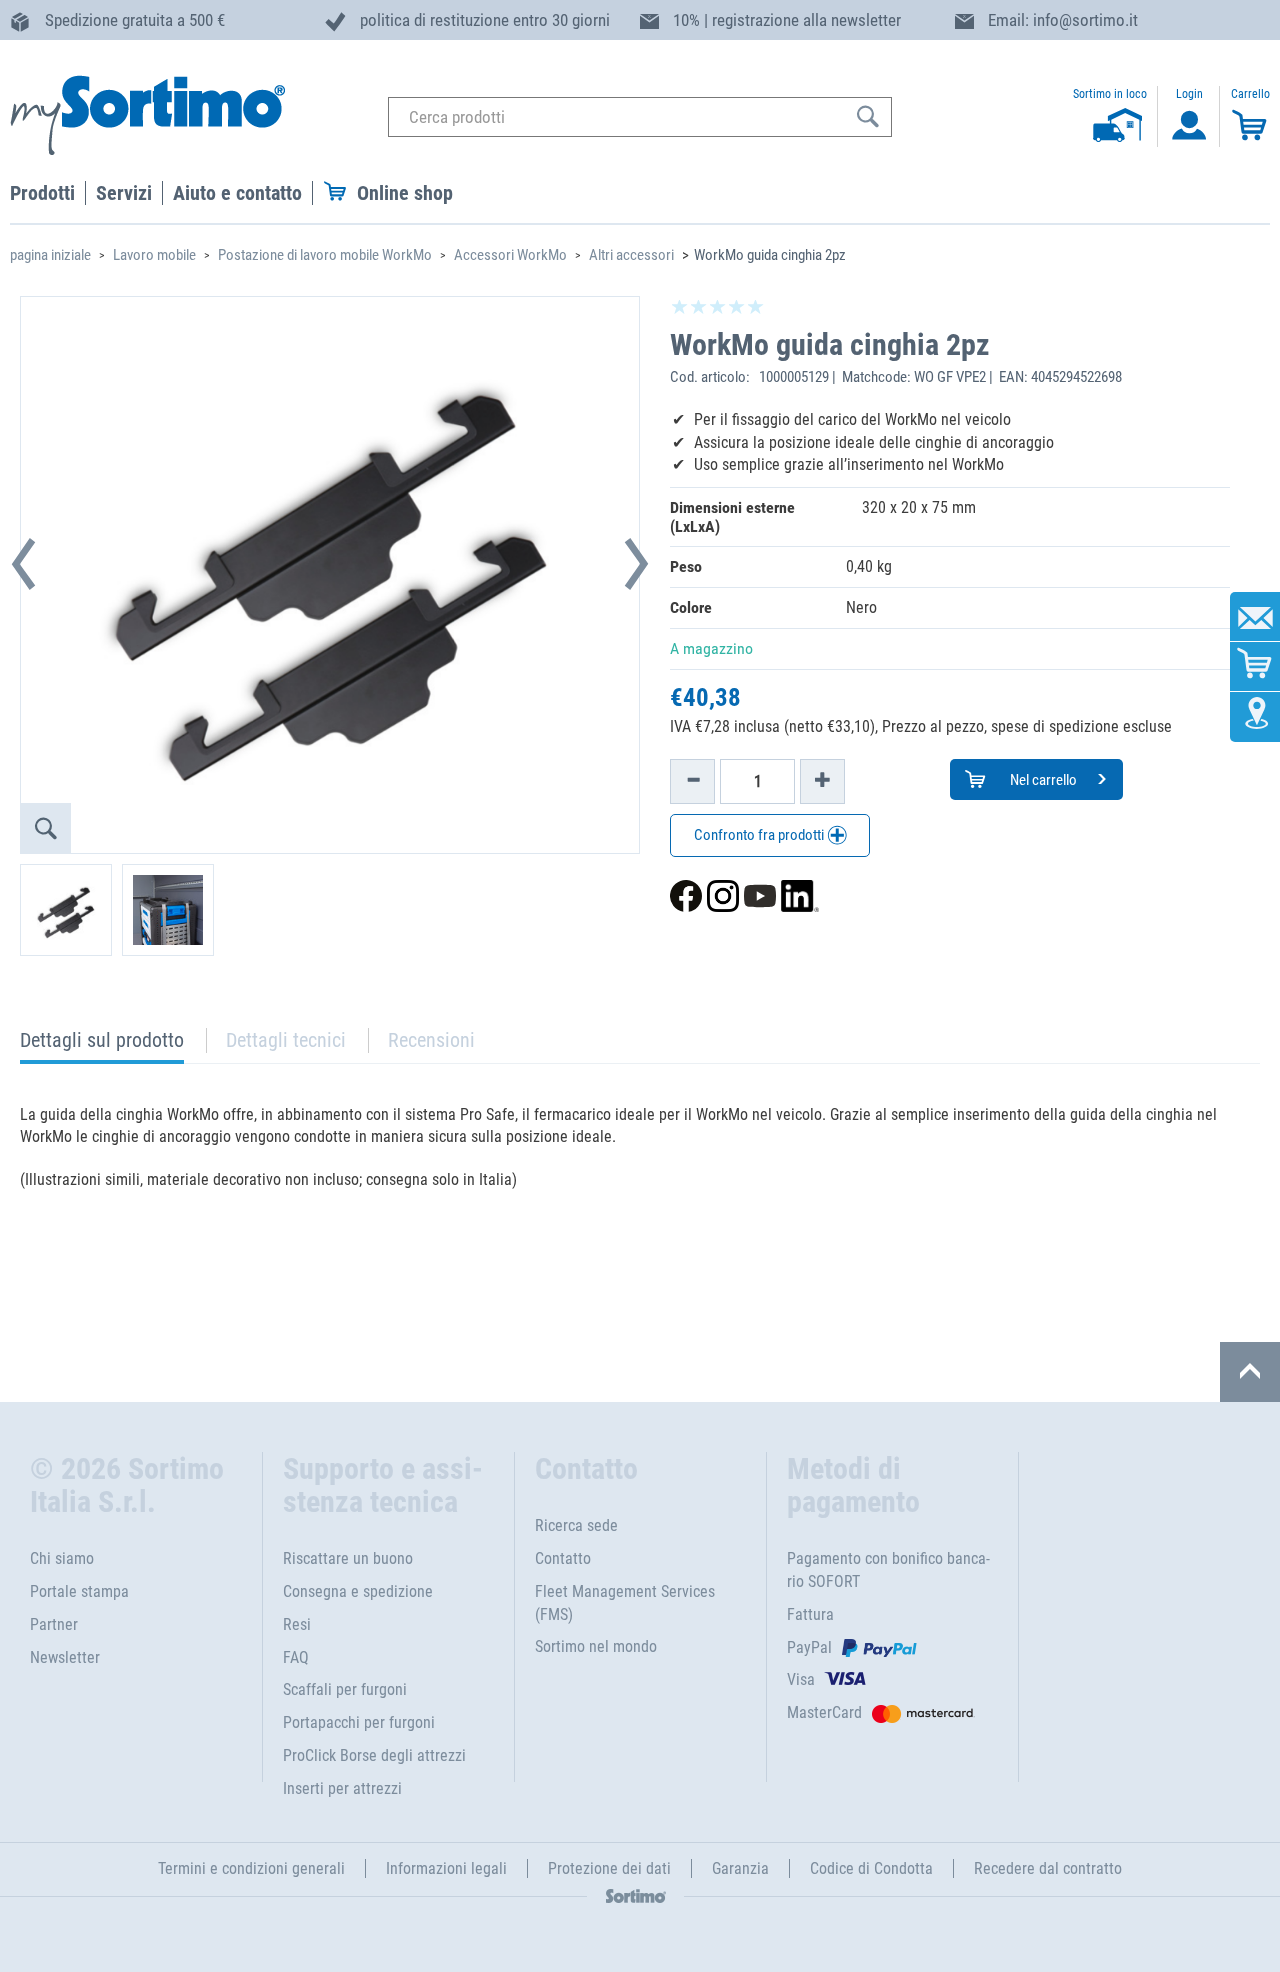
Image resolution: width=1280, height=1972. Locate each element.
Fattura (810, 1614)
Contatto (563, 1558)
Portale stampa (79, 1591)
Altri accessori (631, 255)
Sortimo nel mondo (596, 1646)
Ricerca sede (576, 1525)
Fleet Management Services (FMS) (625, 1603)
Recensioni (431, 1040)
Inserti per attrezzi (342, 1788)
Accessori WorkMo (510, 255)
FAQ (296, 1657)
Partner (54, 1624)
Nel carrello (1042, 780)
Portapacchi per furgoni (359, 1722)
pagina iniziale (50, 255)
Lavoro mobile (154, 255)
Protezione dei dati (609, 1868)
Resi (297, 1624)
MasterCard (824, 1712)
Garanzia (740, 1868)
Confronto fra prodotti (760, 835)
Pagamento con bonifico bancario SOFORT (888, 1570)
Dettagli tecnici (286, 1040)
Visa (801, 1679)
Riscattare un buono (348, 1558)
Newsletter (65, 1657)
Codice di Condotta (871, 1868)
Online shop (405, 193)
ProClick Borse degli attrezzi (374, 1755)
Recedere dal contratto (1048, 1868)
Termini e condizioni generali (251, 1868)
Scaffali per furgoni (345, 1689)
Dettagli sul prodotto (102, 1045)
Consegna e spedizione (358, 1591)
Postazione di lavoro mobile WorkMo (325, 255)
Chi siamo (62, 1558)
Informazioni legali (446, 1868)
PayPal (809, 1647)
